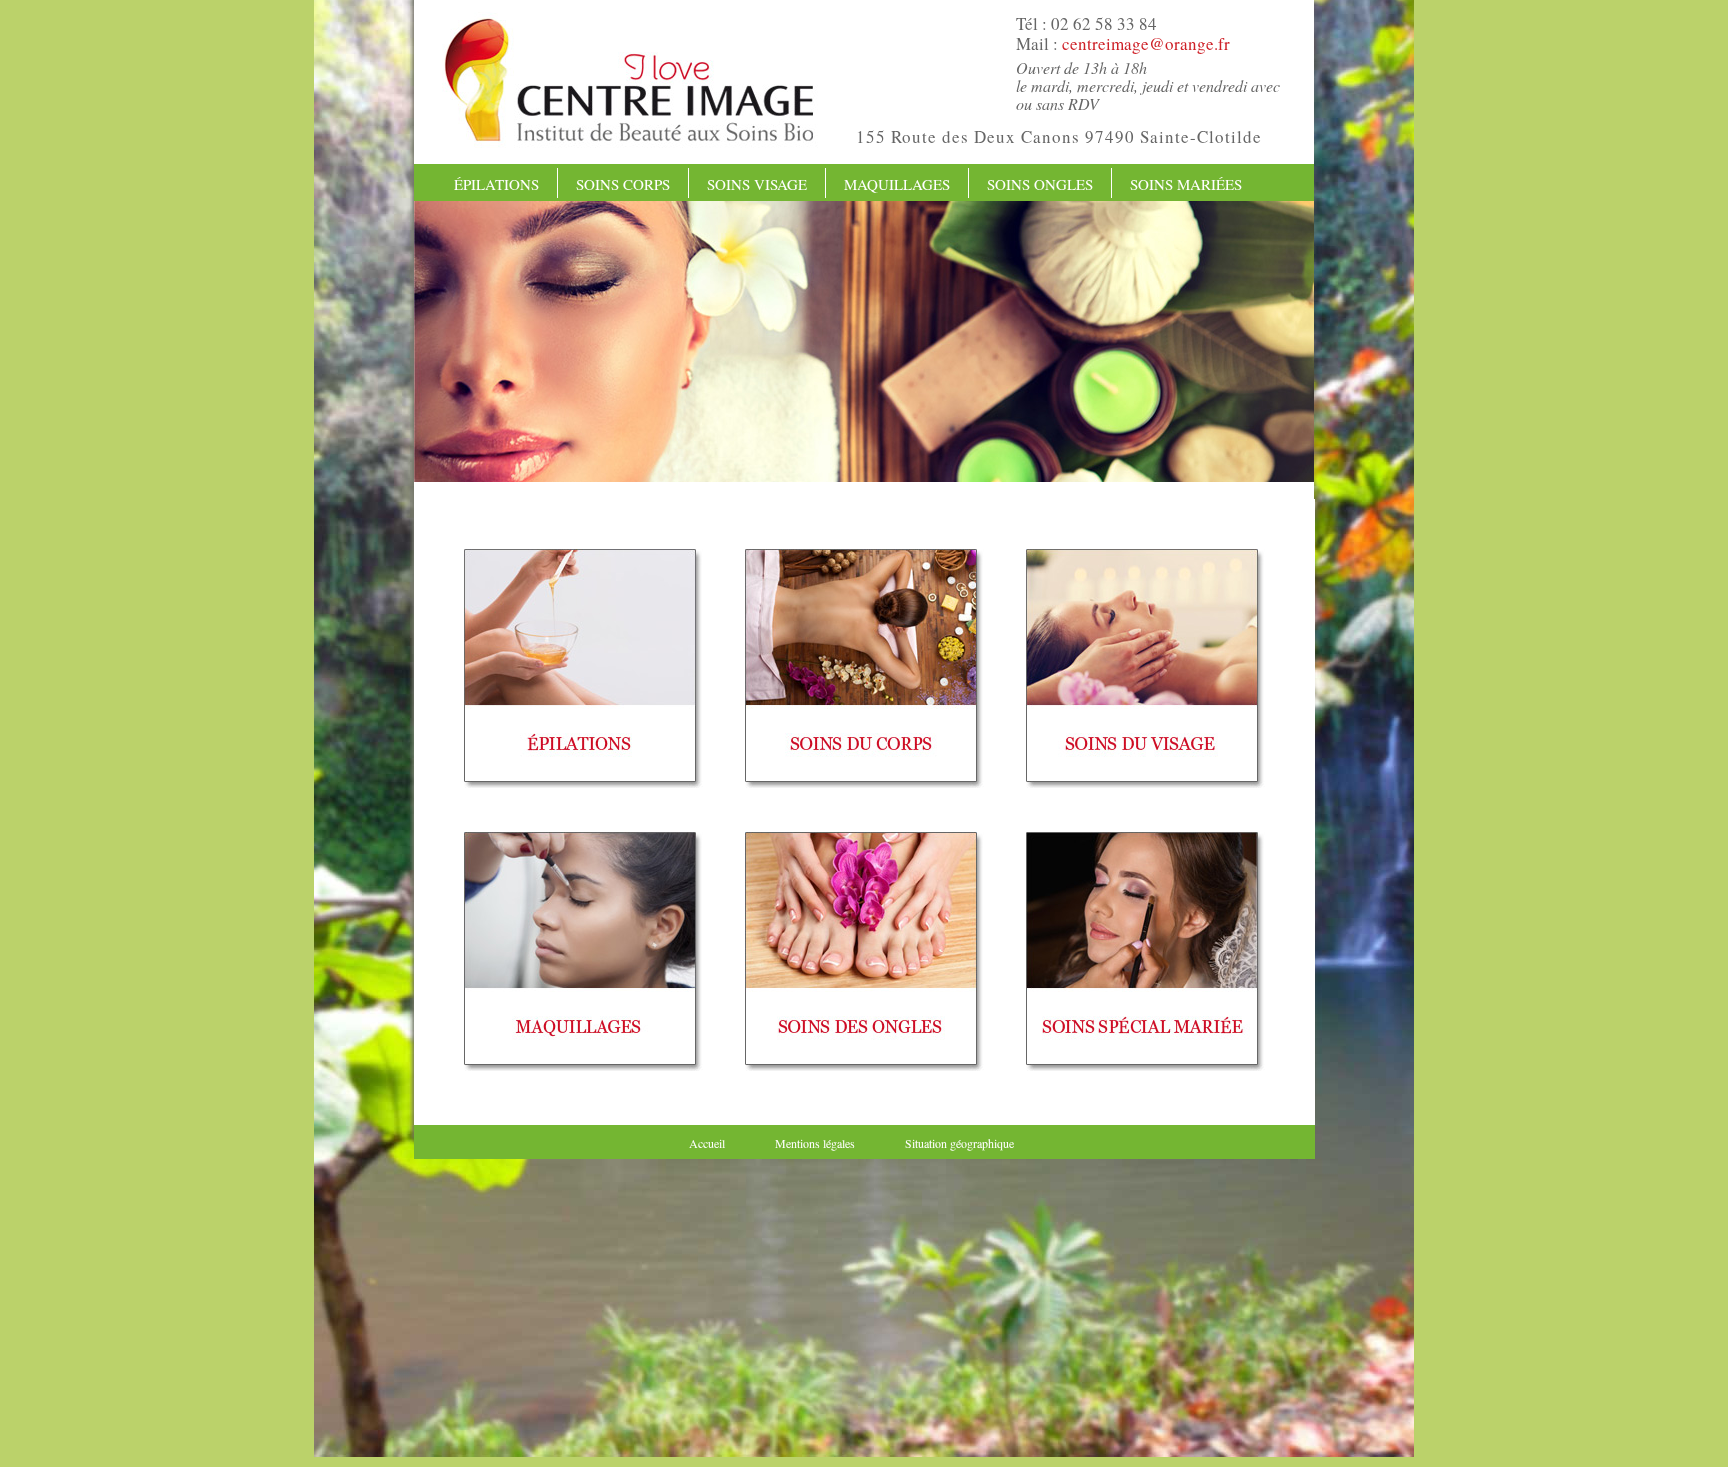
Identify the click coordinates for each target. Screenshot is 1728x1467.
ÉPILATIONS (496, 184)
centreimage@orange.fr (1146, 43)
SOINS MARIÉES (1186, 184)
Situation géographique (959, 1143)
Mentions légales (815, 1143)
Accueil (707, 1143)
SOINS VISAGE (757, 184)
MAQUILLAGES (897, 184)
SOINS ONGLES (1040, 184)
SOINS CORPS (623, 184)
